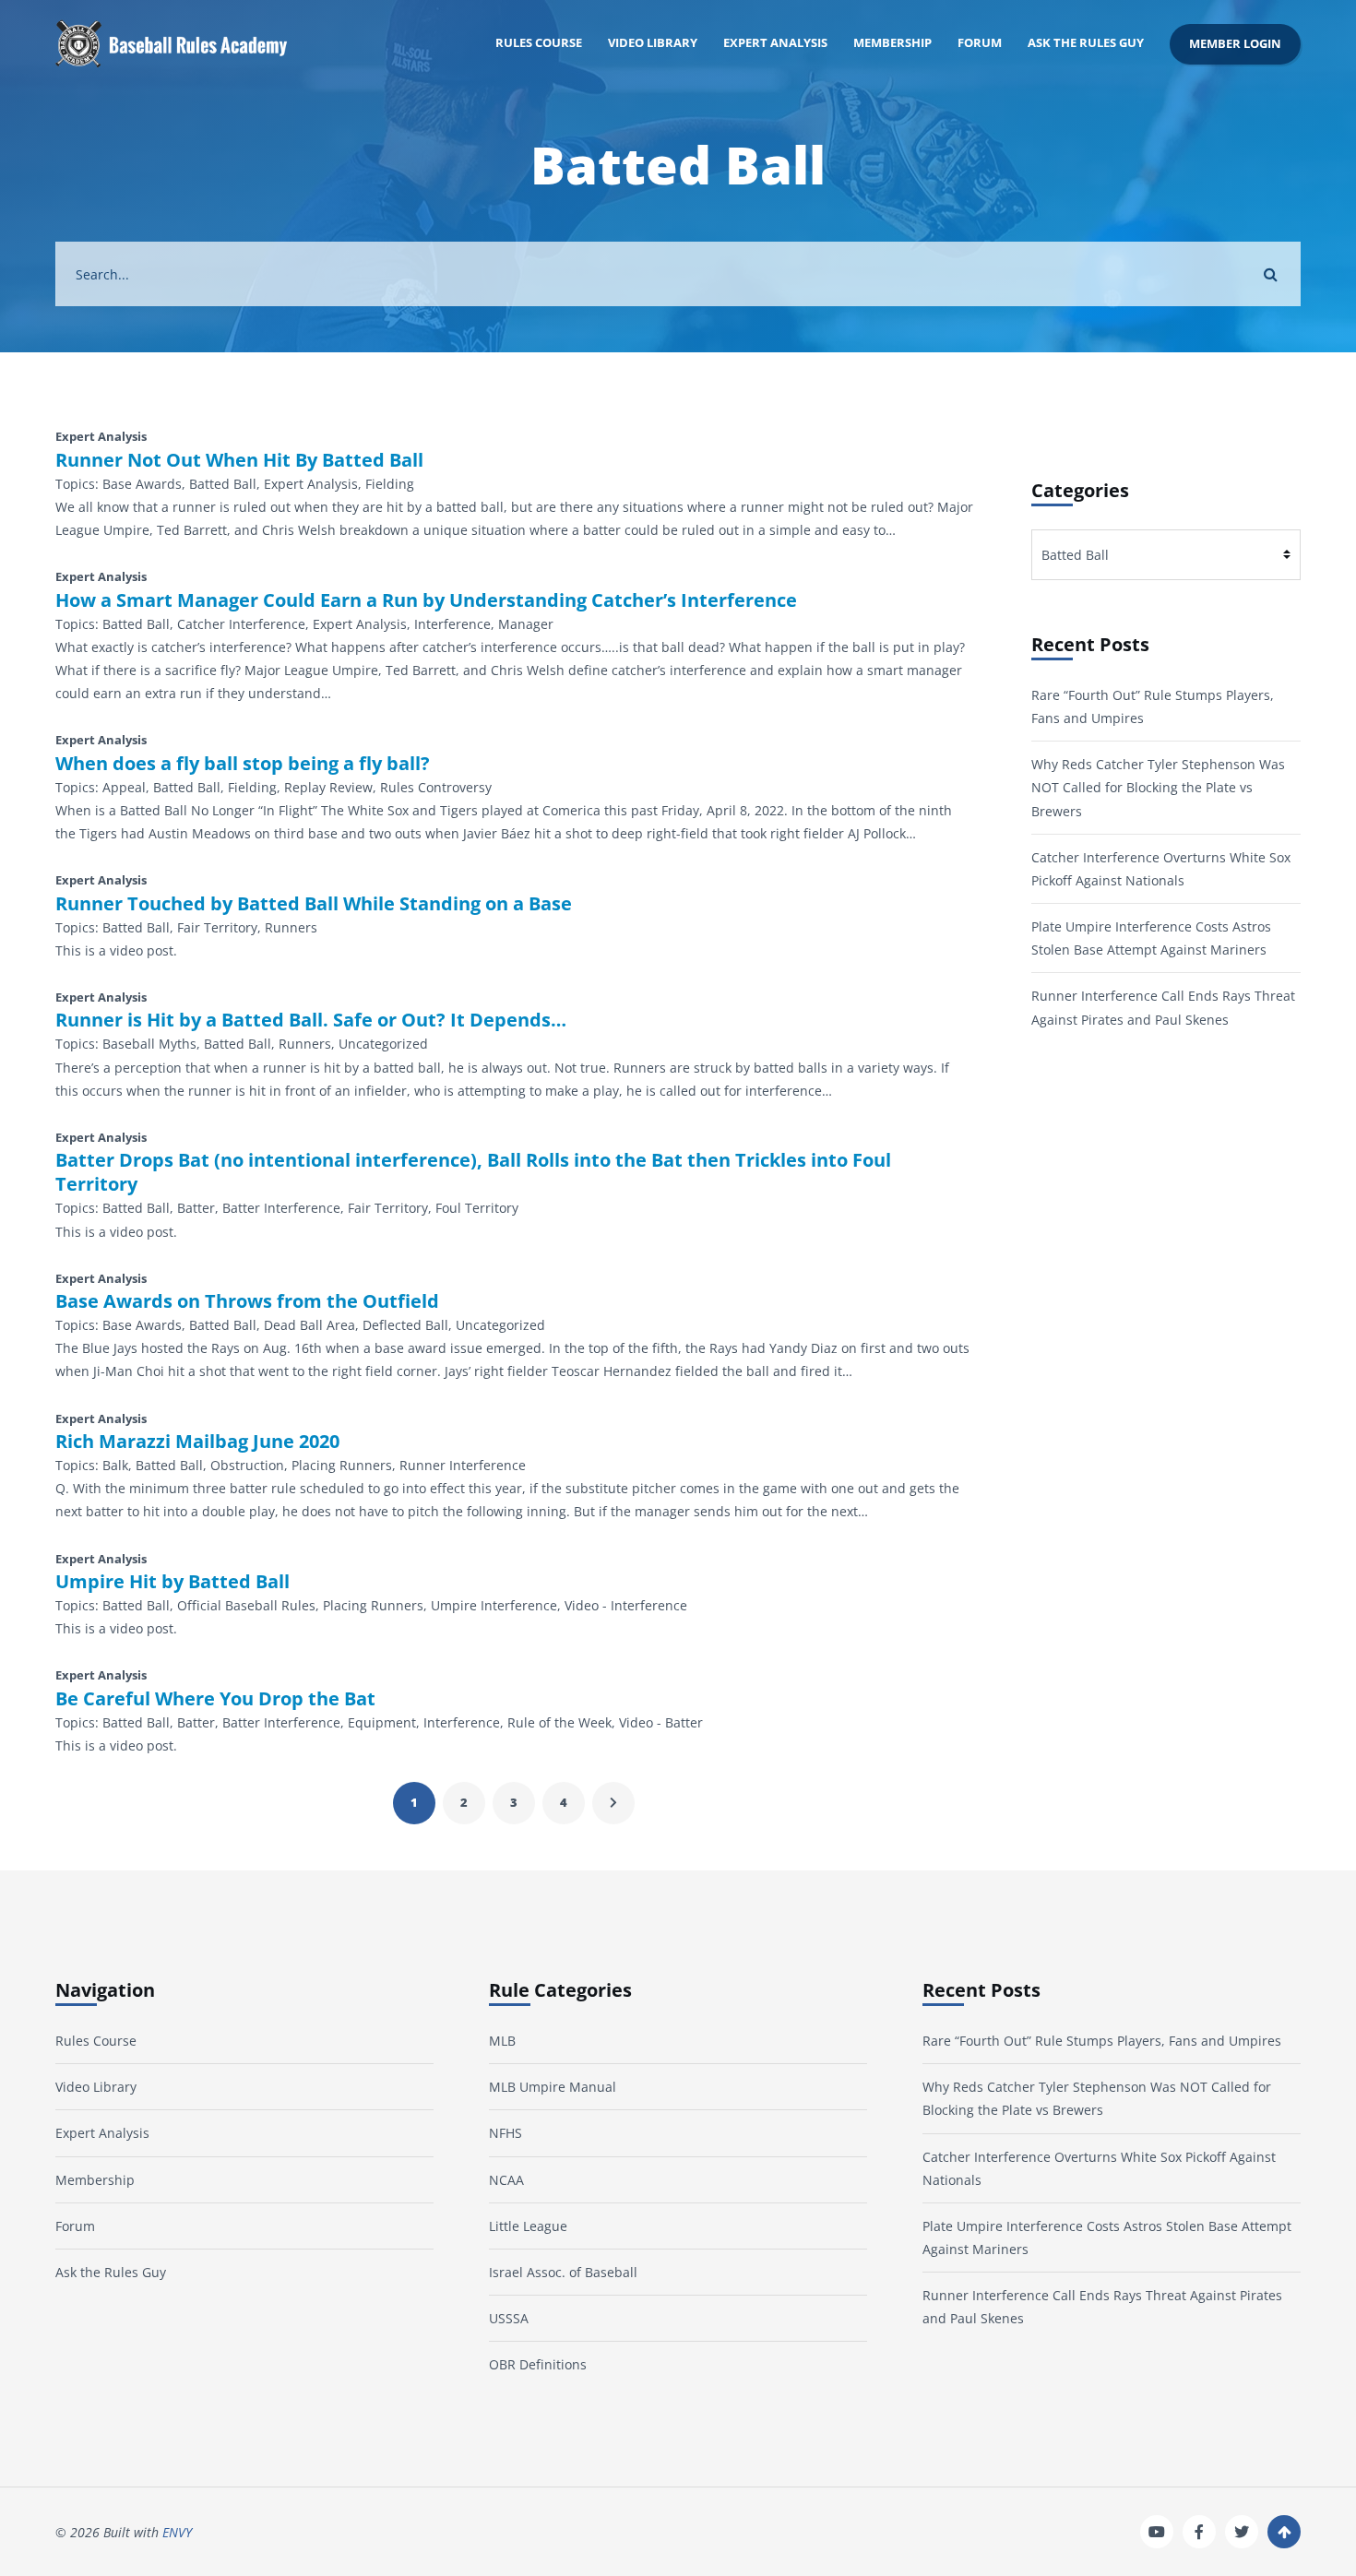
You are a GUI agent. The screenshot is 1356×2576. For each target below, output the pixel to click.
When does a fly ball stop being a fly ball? (243, 764)
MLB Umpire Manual (553, 2087)
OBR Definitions (538, 2364)
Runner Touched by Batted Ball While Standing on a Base (314, 904)
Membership (892, 43)
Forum (980, 43)
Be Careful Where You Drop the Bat (215, 1699)
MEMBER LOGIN (1235, 44)
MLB (502, 2041)
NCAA (506, 2180)
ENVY (177, 2532)
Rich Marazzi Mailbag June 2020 (197, 1442)
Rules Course (539, 43)
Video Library (653, 43)
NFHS (506, 2133)
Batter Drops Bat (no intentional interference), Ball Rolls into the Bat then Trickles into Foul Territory (473, 1172)
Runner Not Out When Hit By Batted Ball (239, 460)
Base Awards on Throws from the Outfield (247, 1301)
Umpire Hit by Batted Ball (172, 1582)
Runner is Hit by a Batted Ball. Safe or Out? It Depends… (311, 1020)
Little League (528, 2226)
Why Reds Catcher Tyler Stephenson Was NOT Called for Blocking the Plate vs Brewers (1158, 787)
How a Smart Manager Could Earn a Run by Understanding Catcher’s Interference (426, 600)
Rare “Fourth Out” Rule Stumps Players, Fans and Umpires (1102, 2041)
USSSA (509, 2318)
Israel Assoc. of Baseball (563, 2272)
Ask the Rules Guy (1086, 43)
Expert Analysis (775, 43)
